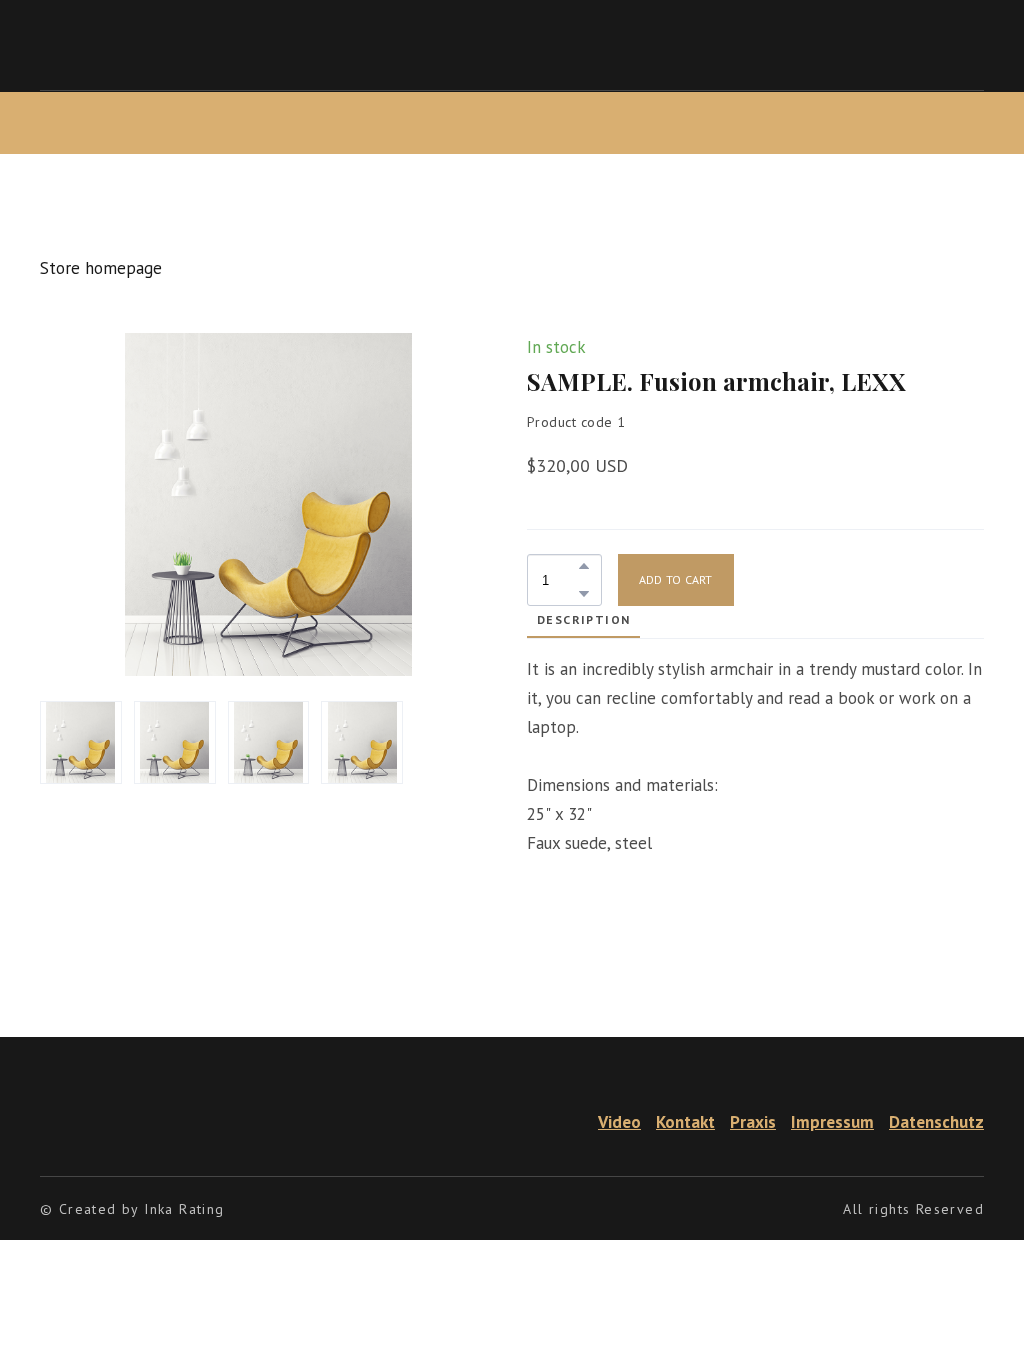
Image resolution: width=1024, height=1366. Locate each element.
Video (619, 1122)
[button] (584, 566)
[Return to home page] (67, 1122)
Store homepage (101, 268)
